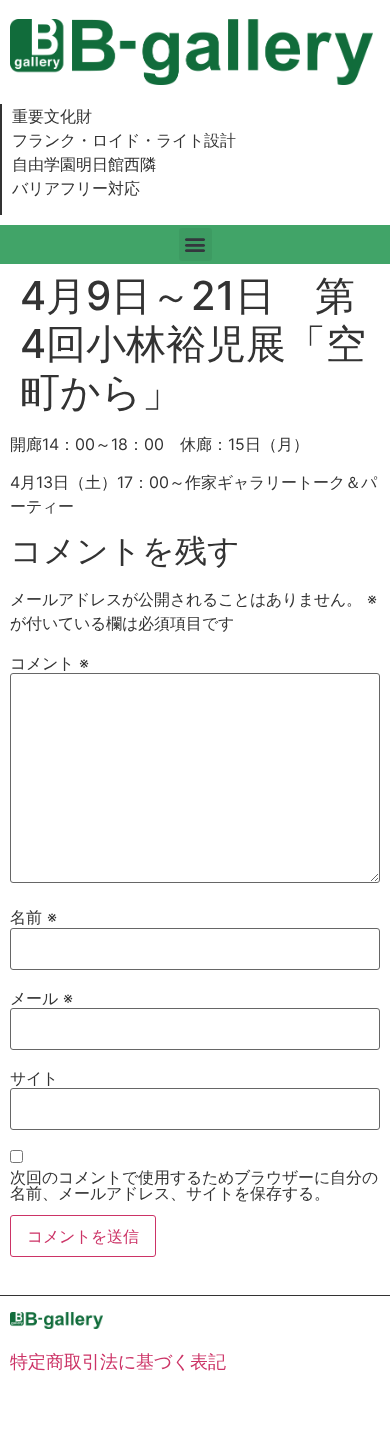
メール (41, 998)
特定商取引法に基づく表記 (118, 1361)
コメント (49, 663)
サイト (34, 1078)
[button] (195, 244)
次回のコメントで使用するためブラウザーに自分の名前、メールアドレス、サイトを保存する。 (194, 1185)
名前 (33, 917)
